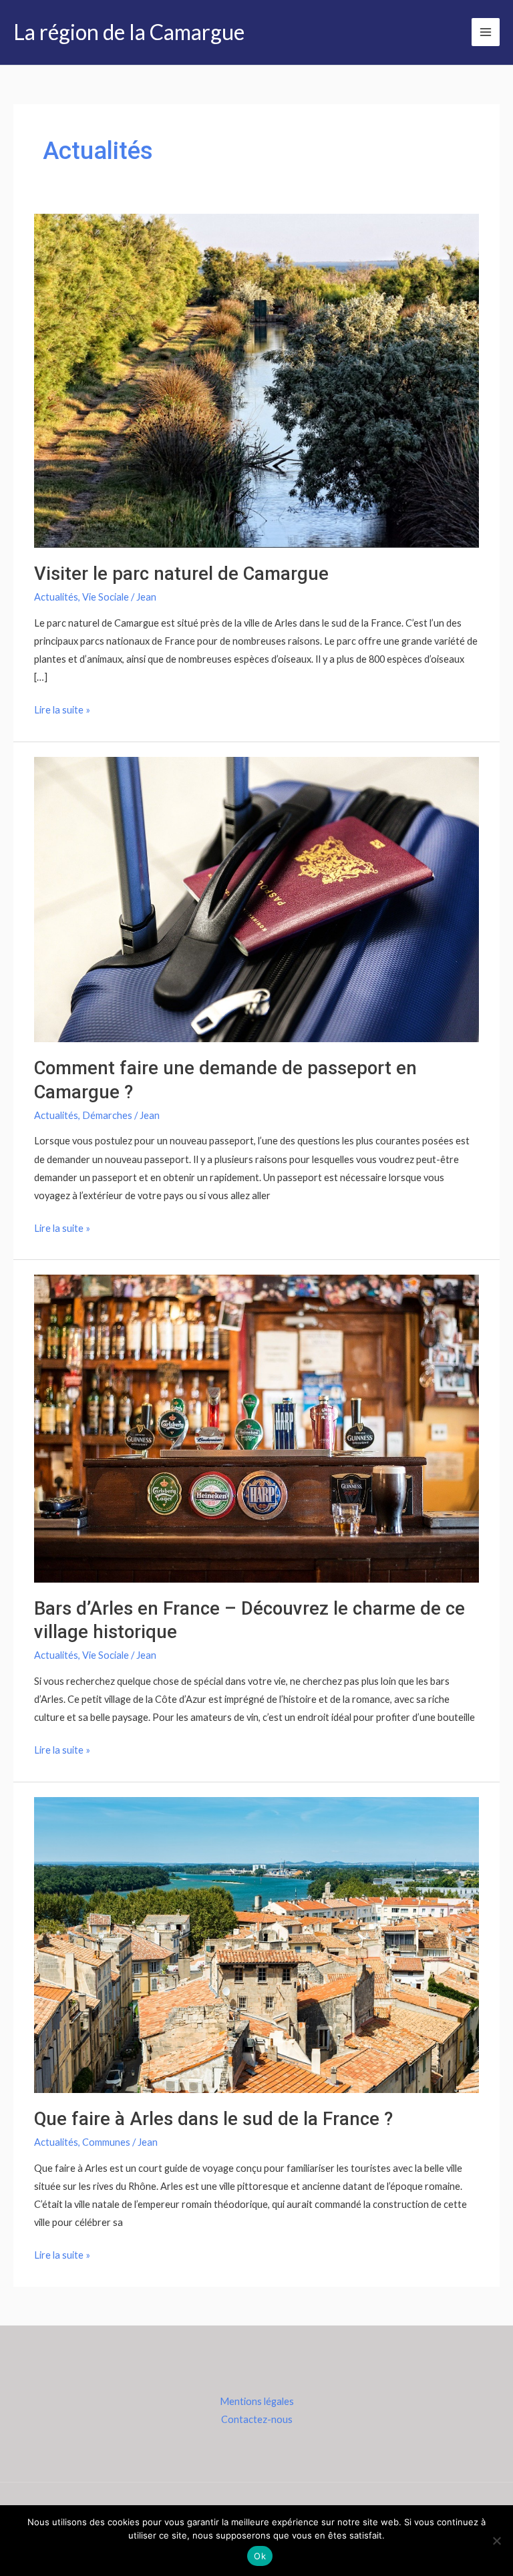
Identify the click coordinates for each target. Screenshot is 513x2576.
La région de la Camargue (129, 32)
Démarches (107, 1115)
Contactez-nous (257, 2419)
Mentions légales (257, 2401)
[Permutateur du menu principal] (486, 32)
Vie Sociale (106, 597)
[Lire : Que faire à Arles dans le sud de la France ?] (256, 1944)
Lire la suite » (62, 708)
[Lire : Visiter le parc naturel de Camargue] (256, 380)
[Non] (496, 2541)
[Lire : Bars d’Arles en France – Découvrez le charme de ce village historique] (256, 1427)
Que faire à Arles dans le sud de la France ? (213, 2119)
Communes (106, 2142)
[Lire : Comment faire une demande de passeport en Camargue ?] (256, 898)
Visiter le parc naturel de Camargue (181, 574)
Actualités (56, 597)
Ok (260, 2556)
